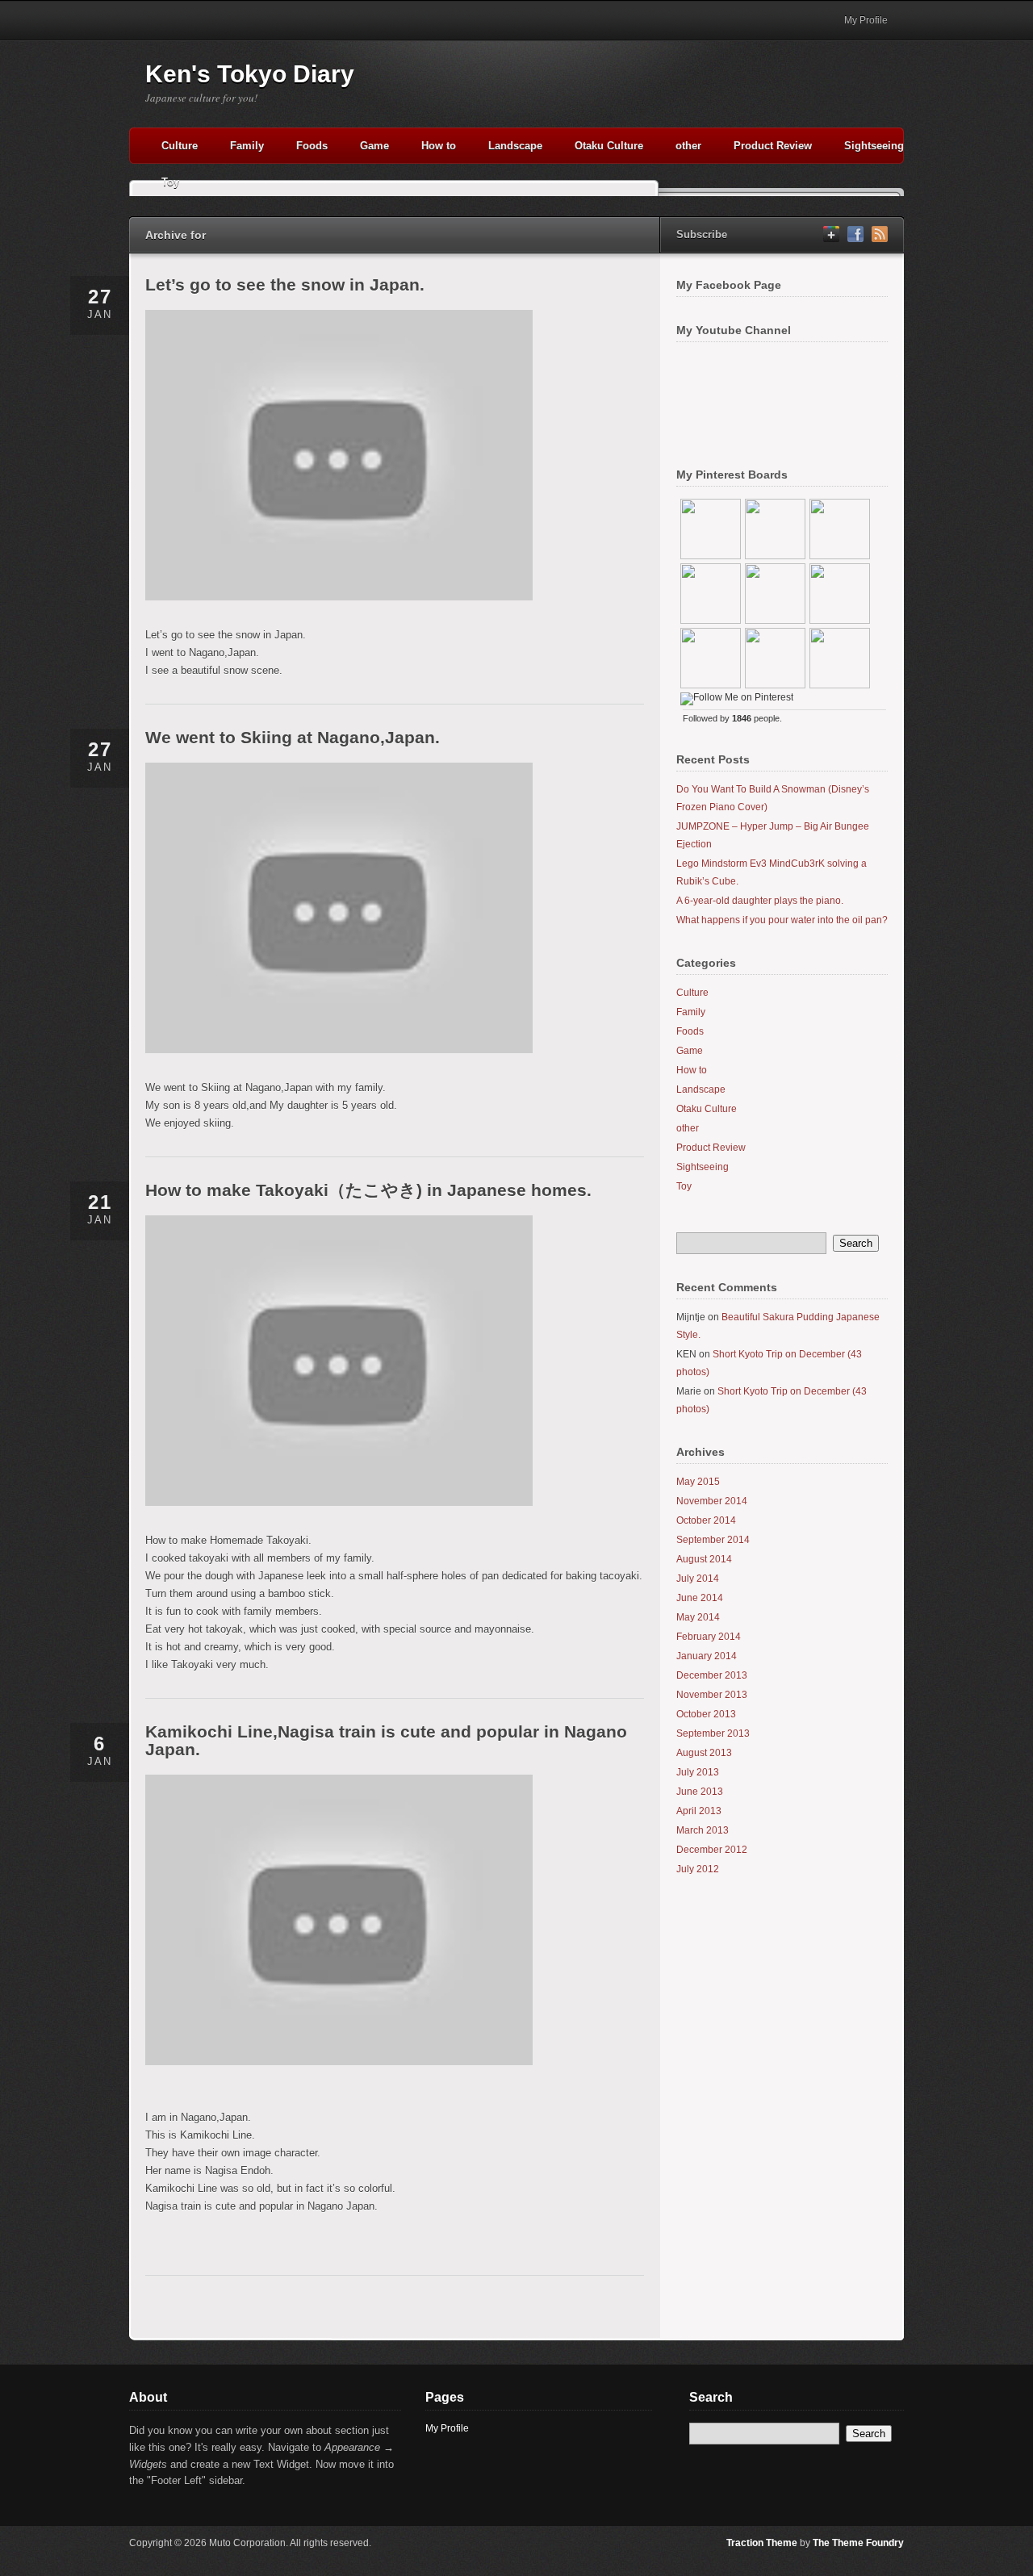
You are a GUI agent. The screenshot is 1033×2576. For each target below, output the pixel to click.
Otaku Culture (609, 146)
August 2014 (704, 1559)
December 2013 (712, 1675)
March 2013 (703, 1830)
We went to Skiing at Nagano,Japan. (293, 737)
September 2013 (713, 1733)
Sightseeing (874, 146)
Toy (170, 182)
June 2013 (700, 1792)
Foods (312, 146)
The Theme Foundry (858, 2543)
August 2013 (704, 1753)
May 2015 (698, 1482)
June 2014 (700, 1598)
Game (374, 146)
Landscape (515, 146)
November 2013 (712, 1695)
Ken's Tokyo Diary (250, 74)
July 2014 (698, 1579)
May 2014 (698, 1617)
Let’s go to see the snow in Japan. (285, 284)
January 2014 (707, 1656)
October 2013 (706, 1714)
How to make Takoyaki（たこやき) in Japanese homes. (368, 1190)
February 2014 (709, 1637)
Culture (180, 146)
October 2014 (706, 1520)
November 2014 (712, 1501)
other (688, 146)
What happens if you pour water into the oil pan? (782, 920)
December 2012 (712, 1850)
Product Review (773, 146)
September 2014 (713, 1540)
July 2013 (698, 1772)
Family (247, 146)
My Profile (866, 20)
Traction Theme (762, 2543)
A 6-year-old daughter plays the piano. (760, 901)
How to (439, 146)
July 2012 (698, 1869)
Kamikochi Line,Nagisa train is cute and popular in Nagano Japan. (386, 1740)
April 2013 (699, 1811)
